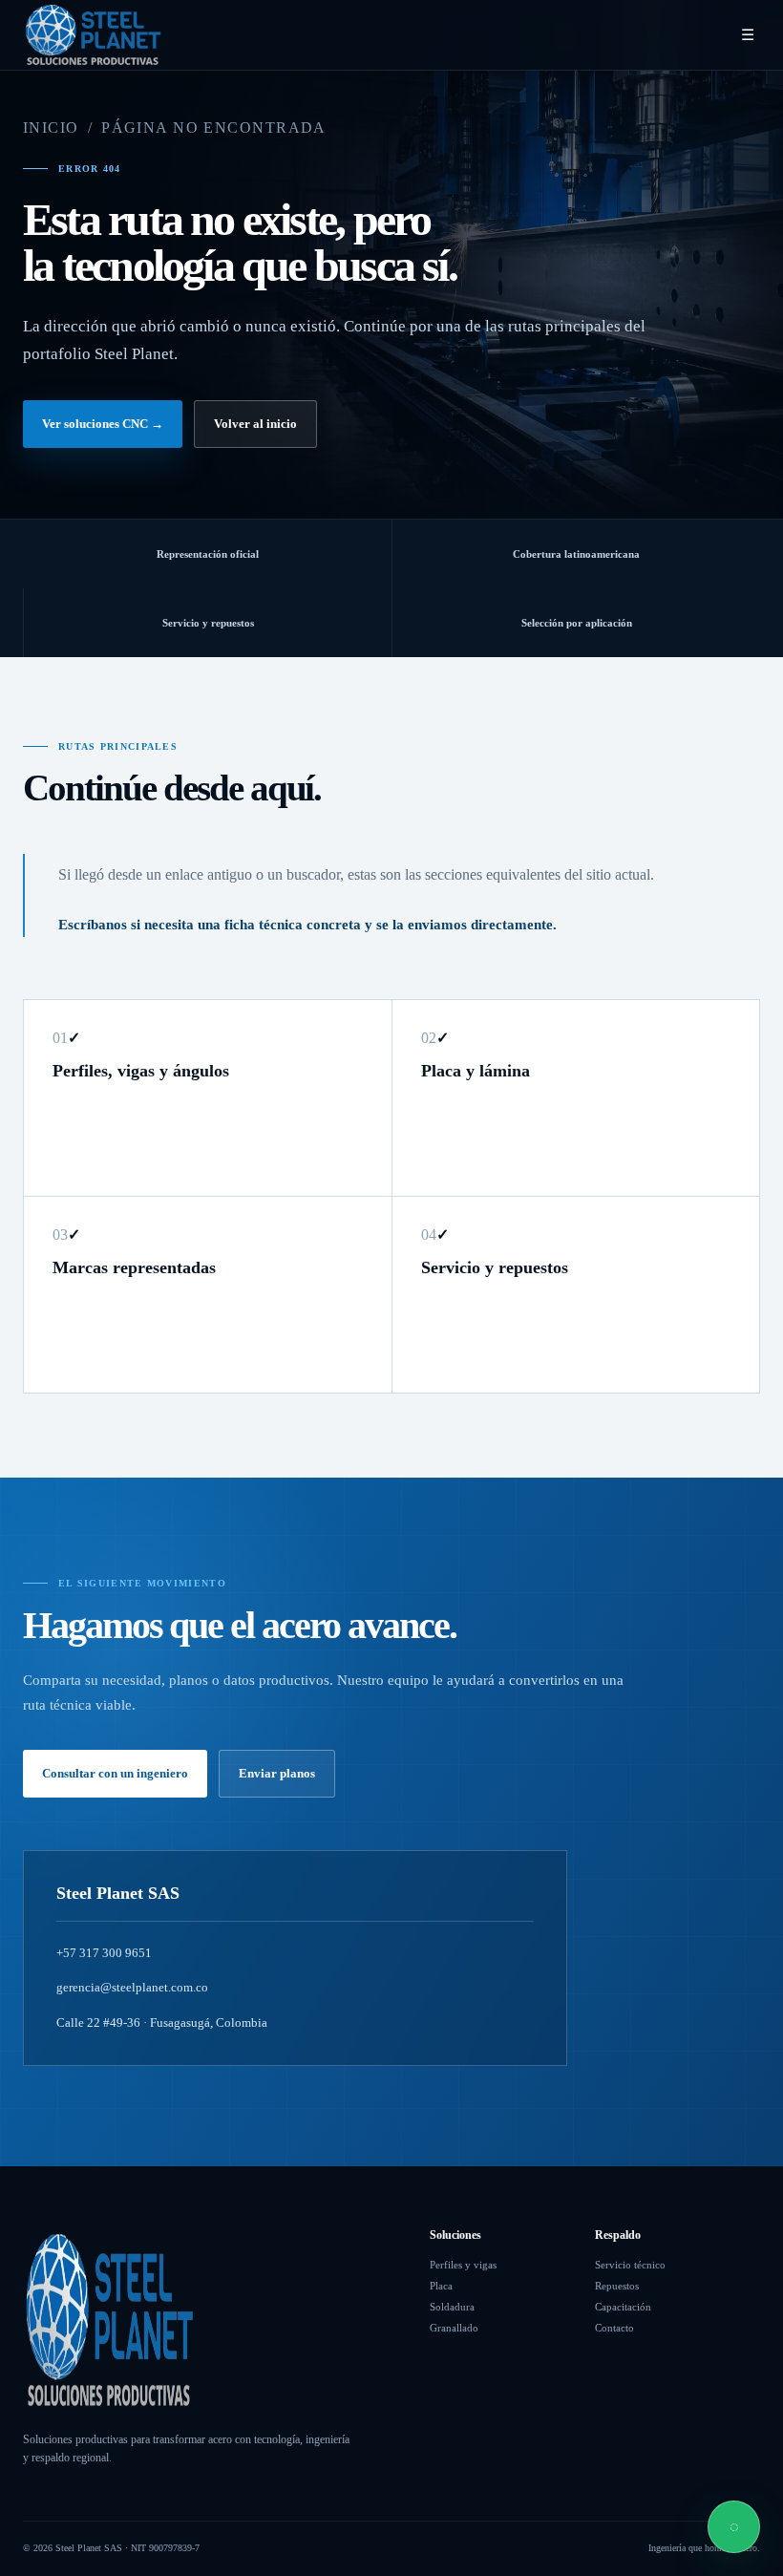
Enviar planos (277, 1773)
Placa (441, 2286)
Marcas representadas (134, 1267)
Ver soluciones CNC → (103, 424)
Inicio (51, 128)
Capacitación (623, 2307)
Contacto (614, 2328)
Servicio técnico (630, 2265)
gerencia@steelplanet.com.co (132, 1987)
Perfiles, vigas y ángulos (141, 1071)
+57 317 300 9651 (104, 1953)
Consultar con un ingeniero (115, 1773)
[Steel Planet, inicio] (93, 35)
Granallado (454, 2328)
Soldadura (452, 2307)
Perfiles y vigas (463, 2265)
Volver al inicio (255, 424)
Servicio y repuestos (495, 1267)
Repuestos (617, 2286)
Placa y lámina (476, 1071)
